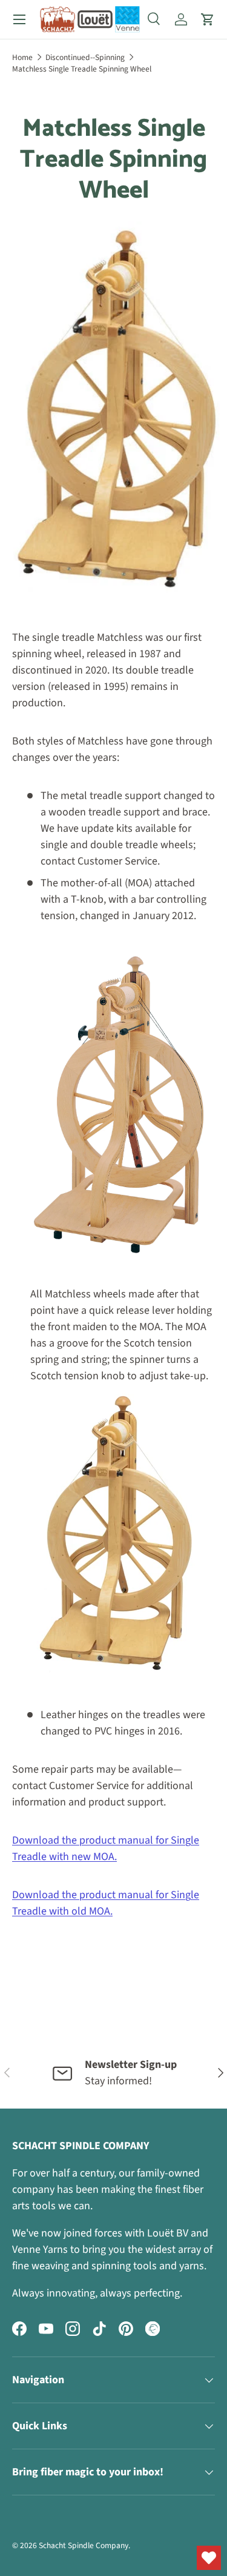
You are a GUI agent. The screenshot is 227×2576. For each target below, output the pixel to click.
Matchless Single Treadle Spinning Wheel (82, 69)
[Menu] (19, 19)
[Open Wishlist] (209, 2558)
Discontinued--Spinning (85, 57)
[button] (208, 19)
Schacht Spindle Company (84, 2545)
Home (22, 57)
